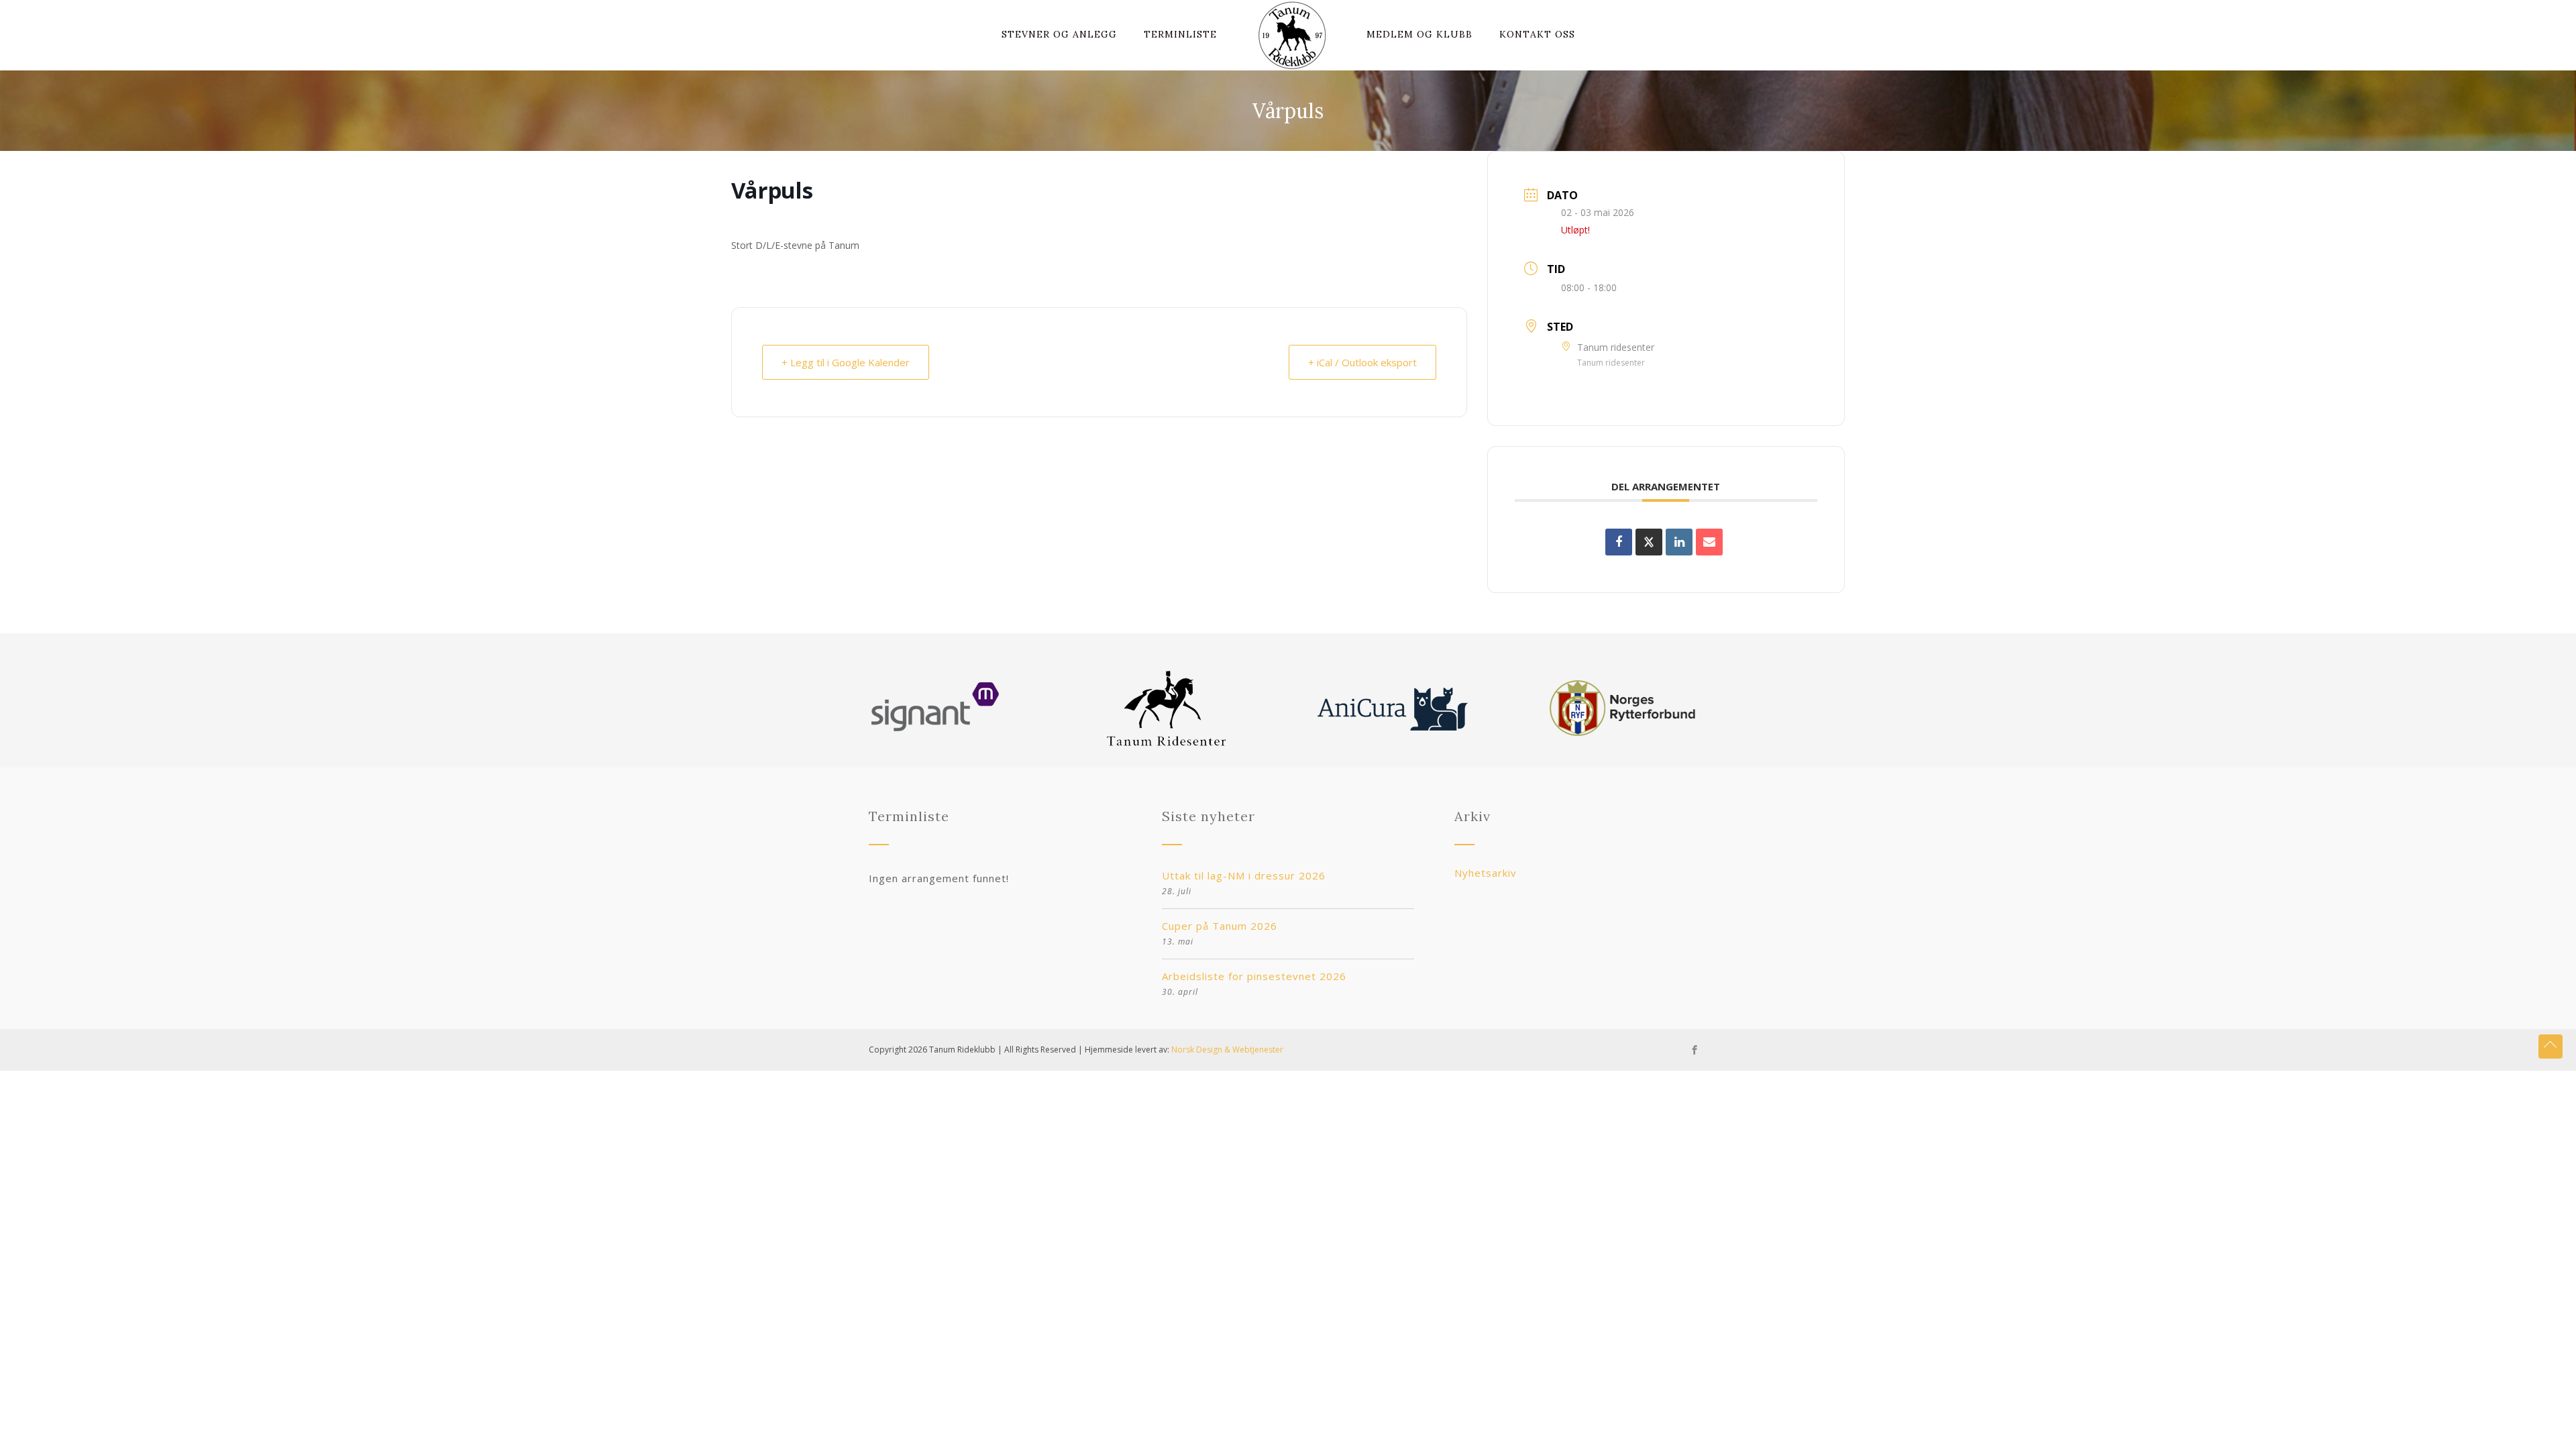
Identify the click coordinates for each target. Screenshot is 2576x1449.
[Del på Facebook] (1619, 542)
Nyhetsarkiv (1486, 873)
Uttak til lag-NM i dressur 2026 (1244, 875)
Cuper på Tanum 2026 (1220, 926)
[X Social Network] (1649, 542)
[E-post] (1709, 542)
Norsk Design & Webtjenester (1227, 1050)
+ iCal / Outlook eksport (1362, 362)
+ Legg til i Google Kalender (846, 362)
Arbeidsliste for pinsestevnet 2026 (1254, 976)
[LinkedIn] (1679, 542)
